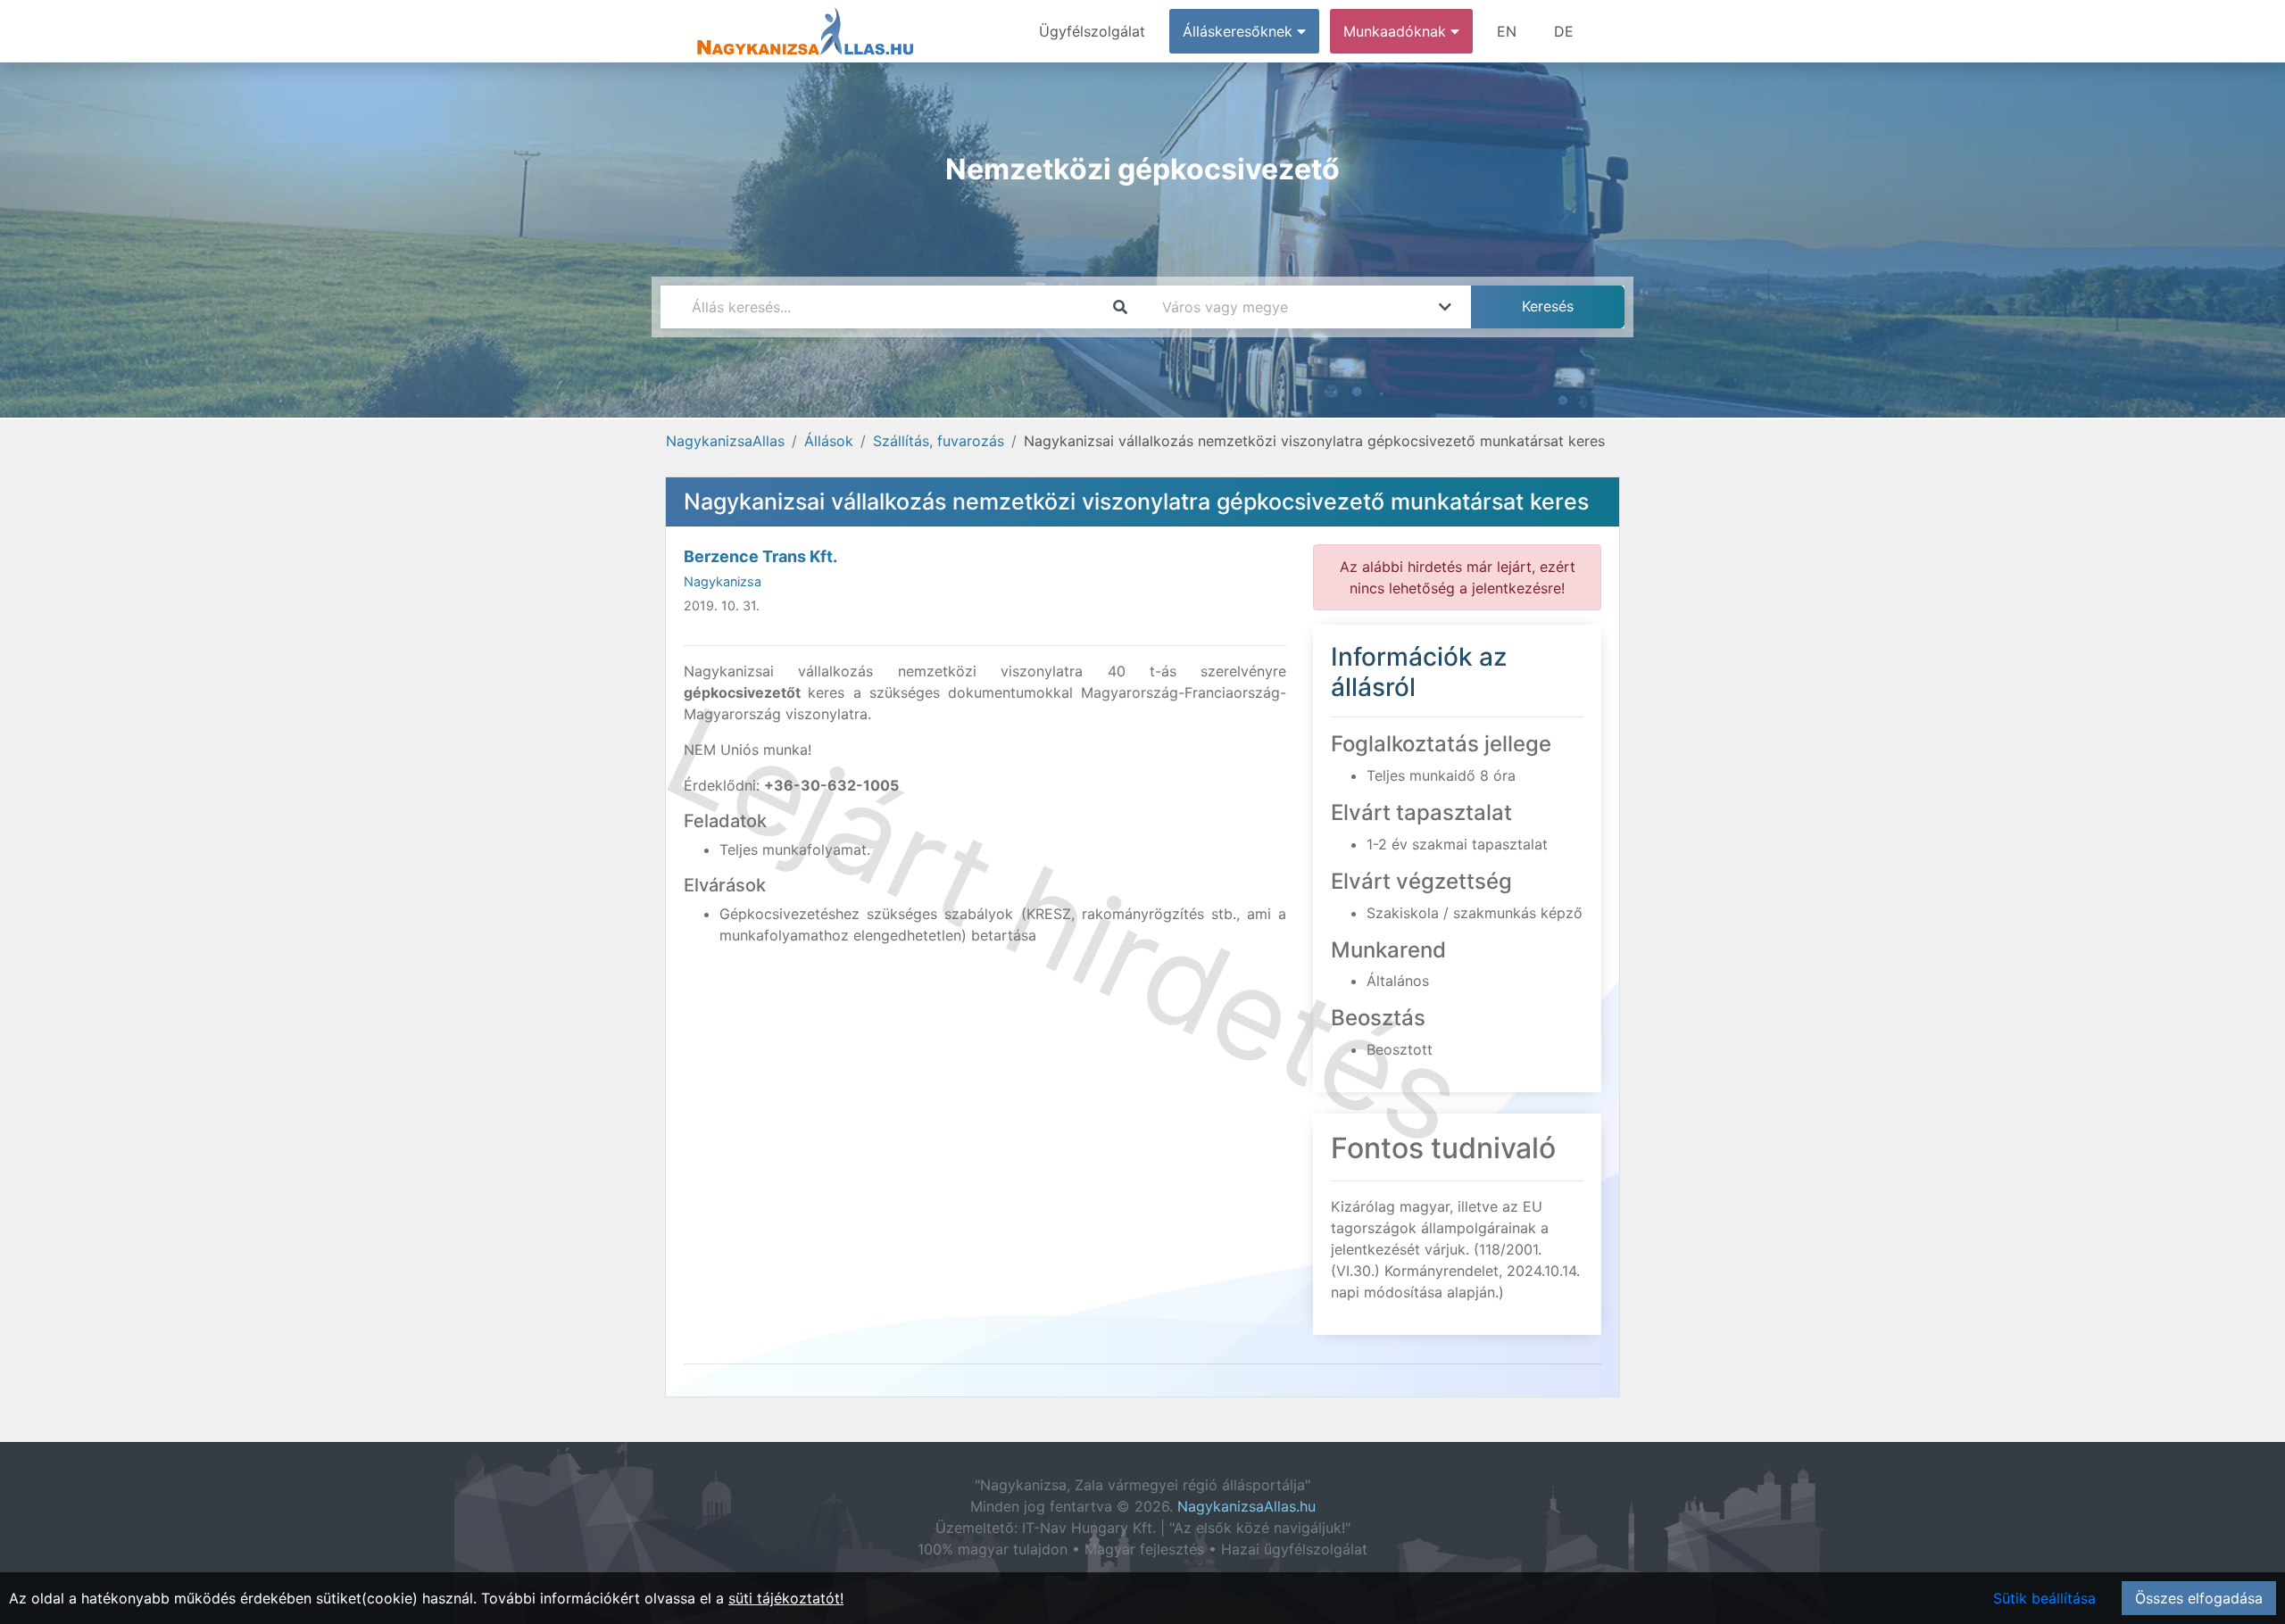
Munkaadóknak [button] (1397, 31)
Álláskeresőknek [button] (1240, 31)
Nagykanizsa (723, 581)
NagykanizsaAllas (725, 441)
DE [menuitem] (1564, 31)
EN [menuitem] (1507, 31)
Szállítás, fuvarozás (939, 441)
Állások (829, 441)
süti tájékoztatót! (786, 1598)
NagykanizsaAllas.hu (1246, 1506)
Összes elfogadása (2199, 1598)
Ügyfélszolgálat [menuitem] (1092, 31)
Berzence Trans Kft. (760, 556)
